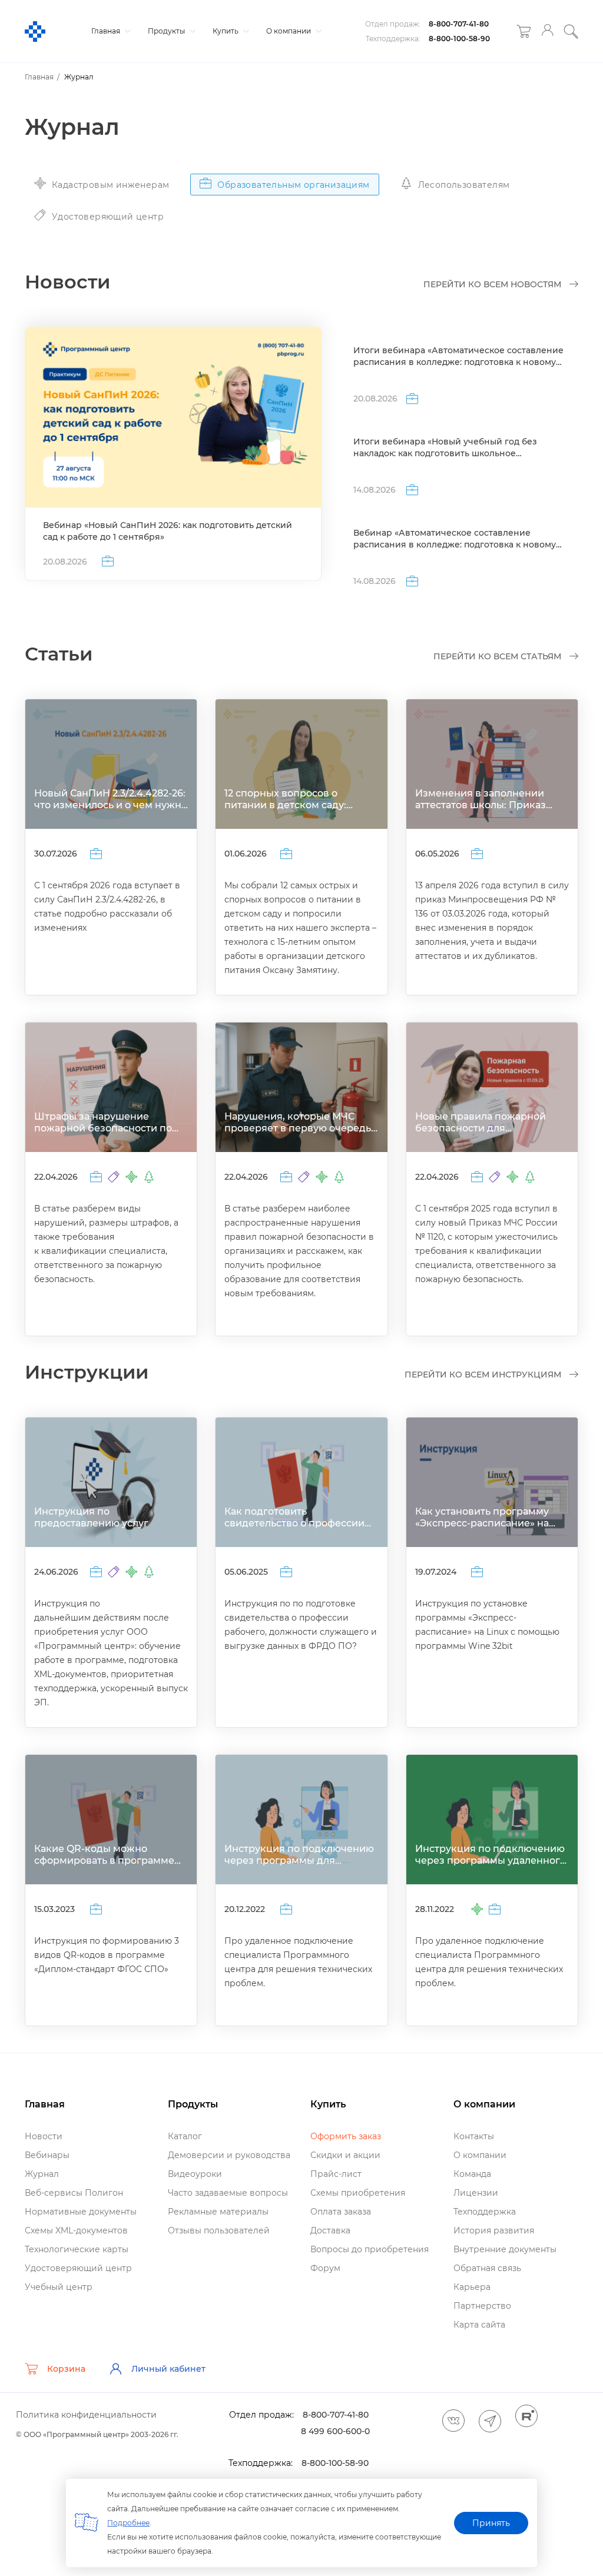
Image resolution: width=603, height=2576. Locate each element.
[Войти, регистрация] (547, 31)
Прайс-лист (336, 2174)
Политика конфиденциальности (86, 2415)
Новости (44, 2136)
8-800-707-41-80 (459, 24)
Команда (472, 2174)
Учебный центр (59, 2287)
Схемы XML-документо (76, 2230)
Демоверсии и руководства (229, 2155)
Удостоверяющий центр (78, 2268)
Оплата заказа (341, 2212)
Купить (226, 31)
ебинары (47, 2155)
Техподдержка (485, 2212)
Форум (325, 2268)
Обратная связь (487, 2268)
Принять (491, 2523)
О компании (289, 31)
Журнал (42, 2174)
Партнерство (482, 2306)
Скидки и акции (345, 2155)
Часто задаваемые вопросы (228, 2193)
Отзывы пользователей (219, 2230)
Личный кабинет (168, 2369)
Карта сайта (479, 2325)
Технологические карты (77, 2249)
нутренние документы (505, 2249)
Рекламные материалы (218, 2212)
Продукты (167, 31)
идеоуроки (195, 2174)
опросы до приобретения (370, 2249)
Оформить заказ (346, 2136)
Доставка (330, 2230)
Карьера (472, 2287)
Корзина (66, 2369)
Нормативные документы (81, 2212)
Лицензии (476, 2193)
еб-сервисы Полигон (74, 2193)
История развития (494, 2230)
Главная (107, 31)
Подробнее (128, 2523)
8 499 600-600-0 (335, 2431)
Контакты (474, 2136)
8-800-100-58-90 (459, 39)
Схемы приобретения (358, 2193)
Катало (185, 2136)
